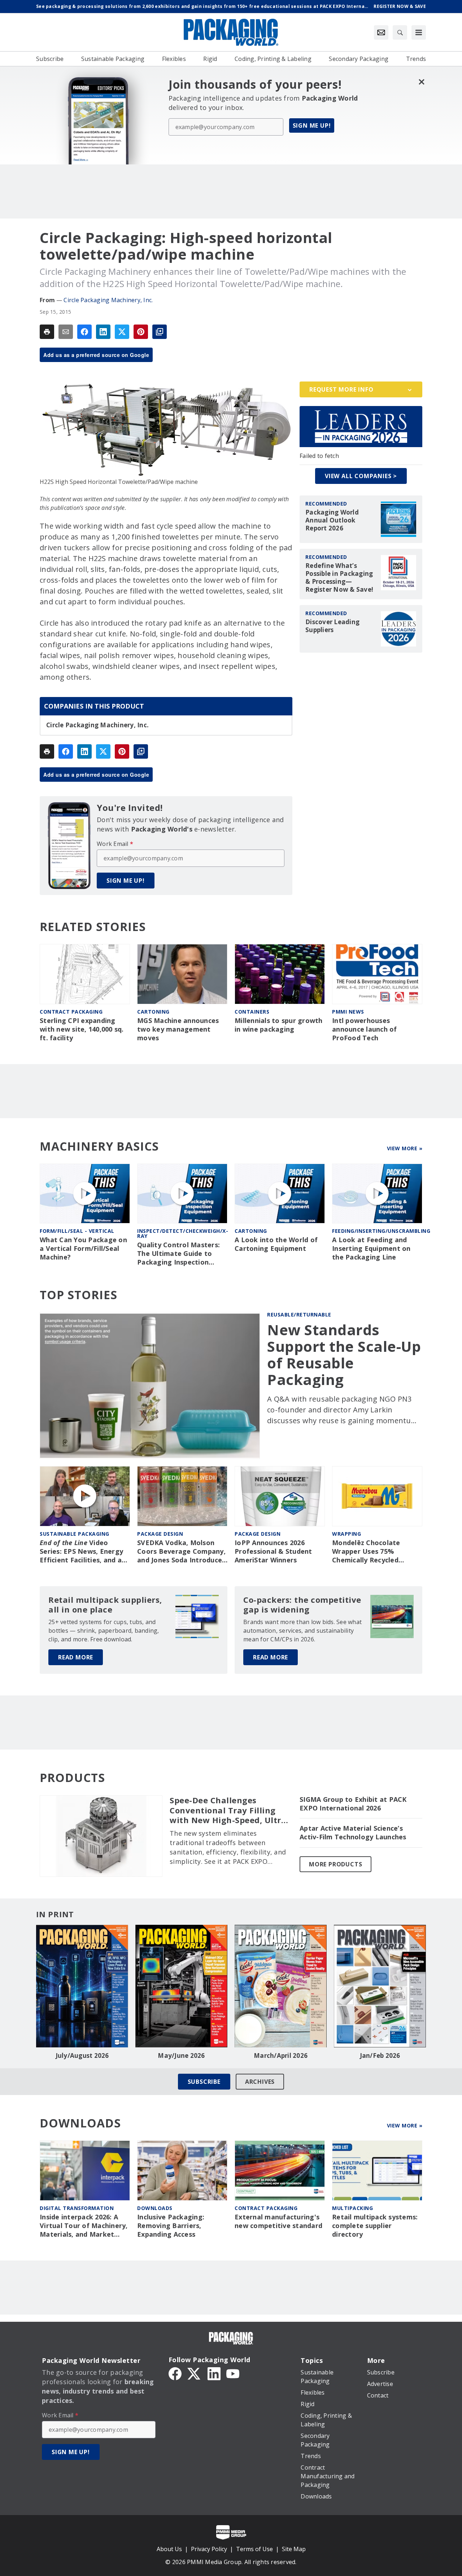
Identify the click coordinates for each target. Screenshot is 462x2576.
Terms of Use (254, 2549)
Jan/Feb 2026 (380, 2056)
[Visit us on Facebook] (175, 2373)
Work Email (115, 844)
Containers (252, 1012)
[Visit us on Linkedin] (214, 2373)
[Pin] (141, 332)
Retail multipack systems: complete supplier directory (375, 2226)
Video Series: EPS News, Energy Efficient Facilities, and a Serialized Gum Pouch (81, 1552)
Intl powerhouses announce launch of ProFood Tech (365, 1029)
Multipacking (352, 2208)
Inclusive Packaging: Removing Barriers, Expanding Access (171, 2226)
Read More (76, 1657)
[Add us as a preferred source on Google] (160, 332)
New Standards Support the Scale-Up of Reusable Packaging (344, 1355)
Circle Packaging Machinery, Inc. (108, 300)
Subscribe (204, 2082)
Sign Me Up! (312, 125)
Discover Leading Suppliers (332, 626)
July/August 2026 (82, 2056)
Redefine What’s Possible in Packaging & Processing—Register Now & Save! (339, 578)
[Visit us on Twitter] (195, 2373)
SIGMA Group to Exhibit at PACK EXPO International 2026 (353, 1804)
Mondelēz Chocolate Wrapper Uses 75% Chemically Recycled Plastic (366, 1552)
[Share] (84, 332)
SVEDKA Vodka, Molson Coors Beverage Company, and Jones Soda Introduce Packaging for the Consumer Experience (181, 1552)
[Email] (66, 332)
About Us (169, 2549)
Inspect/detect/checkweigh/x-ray (183, 1233)
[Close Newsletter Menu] (421, 82)
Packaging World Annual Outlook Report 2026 (332, 520)
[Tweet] (122, 332)
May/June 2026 (181, 2056)
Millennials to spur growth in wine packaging (279, 1025)
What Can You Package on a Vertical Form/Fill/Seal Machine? (83, 1249)
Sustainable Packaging (75, 1534)
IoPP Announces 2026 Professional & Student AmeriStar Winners (273, 1551)
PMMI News (348, 1012)
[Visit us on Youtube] (233, 2373)
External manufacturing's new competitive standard (278, 2221)
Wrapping (346, 1534)
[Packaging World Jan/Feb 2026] (380, 1986)
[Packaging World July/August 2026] (82, 1986)
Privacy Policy (209, 2549)
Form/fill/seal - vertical (77, 1231)
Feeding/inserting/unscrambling (381, 1231)
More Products (335, 1864)
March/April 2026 (281, 2056)
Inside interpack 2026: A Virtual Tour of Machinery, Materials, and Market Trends (84, 2226)
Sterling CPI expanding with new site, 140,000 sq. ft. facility (82, 1029)
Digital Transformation (77, 2208)
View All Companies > (361, 476)
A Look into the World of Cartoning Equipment (276, 1244)
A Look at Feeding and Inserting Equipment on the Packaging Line (371, 1249)
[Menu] (419, 32)
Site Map (294, 2549)
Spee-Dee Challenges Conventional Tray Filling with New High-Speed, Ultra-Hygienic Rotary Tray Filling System (230, 1810)
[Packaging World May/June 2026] (181, 1986)
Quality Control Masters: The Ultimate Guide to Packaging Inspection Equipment (178, 1254)
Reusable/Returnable (299, 1315)
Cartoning (153, 1012)
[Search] (400, 32)
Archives (260, 2082)
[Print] (47, 332)
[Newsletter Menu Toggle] (381, 32)
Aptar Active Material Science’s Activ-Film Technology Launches (353, 1833)
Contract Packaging (71, 1012)
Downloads (155, 2208)
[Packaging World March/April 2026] (281, 1986)
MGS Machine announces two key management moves (178, 1029)
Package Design (160, 1534)
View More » (405, 1148)
